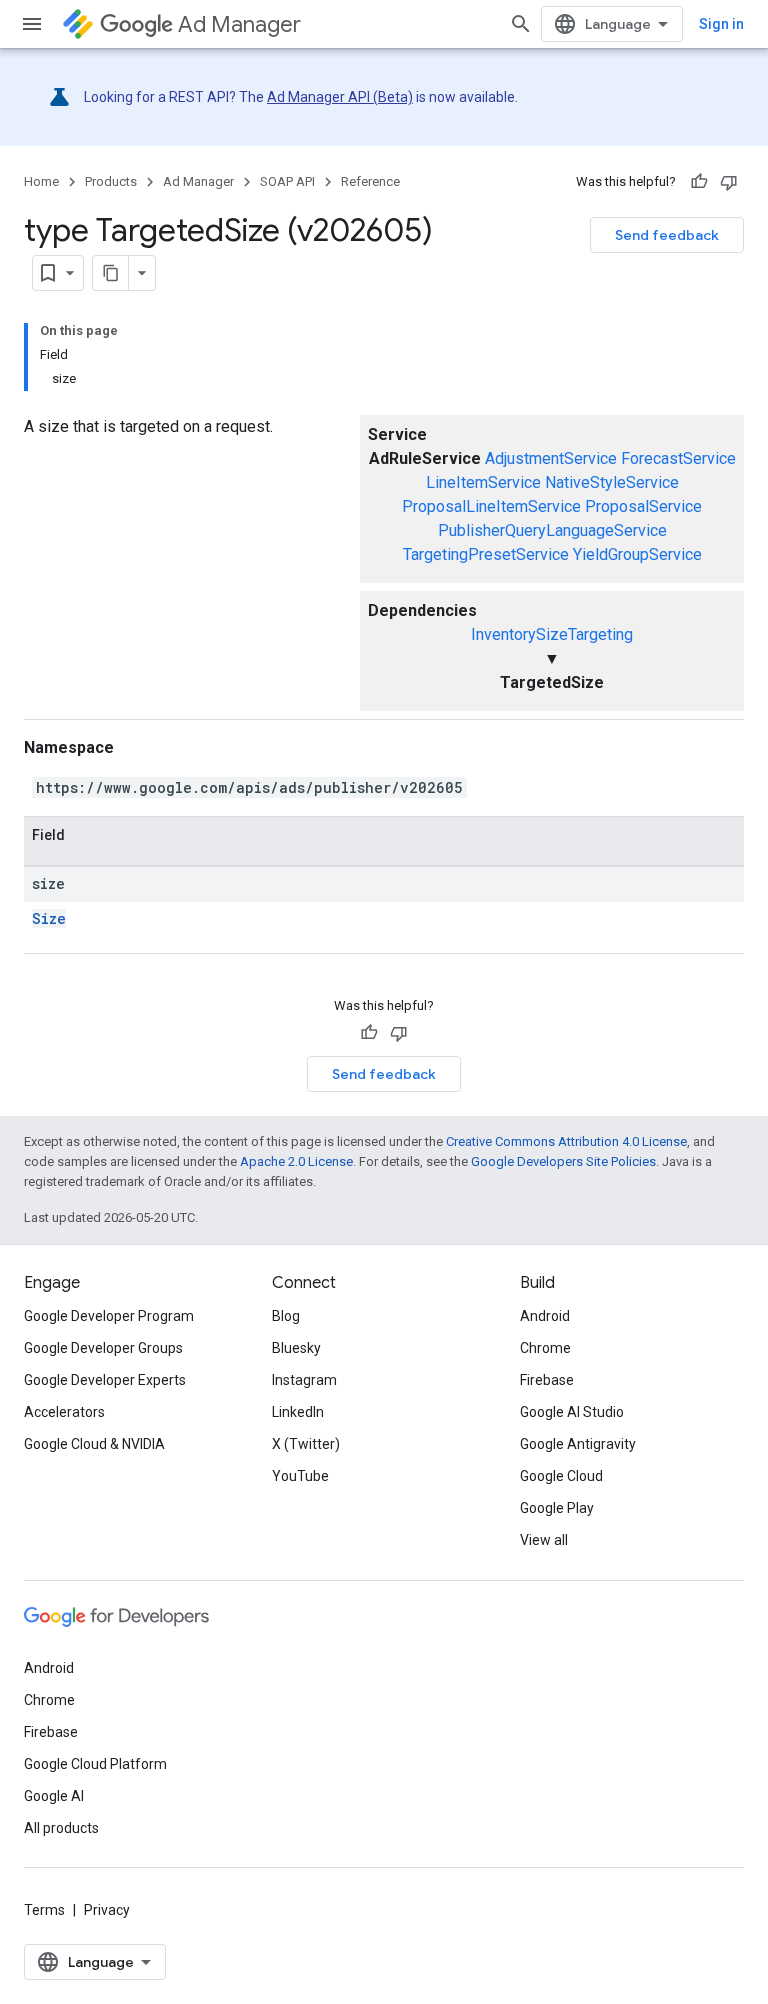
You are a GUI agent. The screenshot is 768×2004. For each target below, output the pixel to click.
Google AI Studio (572, 1412)
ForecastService (678, 458)
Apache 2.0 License (296, 1161)
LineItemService (483, 482)
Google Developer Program (109, 1316)
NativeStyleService (612, 482)
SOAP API (287, 181)
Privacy (107, 1910)
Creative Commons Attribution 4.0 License (566, 1141)
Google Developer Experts (105, 1380)
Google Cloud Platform (95, 1764)
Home (41, 181)
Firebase (547, 1380)
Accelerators (64, 1412)
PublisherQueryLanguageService (552, 530)
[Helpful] (699, 182)
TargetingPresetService (486, 554)
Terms (44, 1910)
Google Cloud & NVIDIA (94, 1444)
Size (49, 918)
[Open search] (521, 24)
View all (544, 1540)
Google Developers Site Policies (563, 1161)
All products (61, 1828)
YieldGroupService (637, 554)
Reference (370, 181)
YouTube (300, 1476)
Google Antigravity (578, 1444)
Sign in (721, 24)
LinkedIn (298, 1412)
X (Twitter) (306, 1444)
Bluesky (296, 1348)
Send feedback (667, 235)
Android (545, 1316)
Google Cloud (561, 1476)
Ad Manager (239, 24)
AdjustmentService (551, 458)
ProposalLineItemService (491, 506)
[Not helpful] (729, 182)
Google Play (557, 1508)
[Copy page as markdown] (111, 273)
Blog (286, 1316)
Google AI (54, 1796)
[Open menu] (32, 24)
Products (111, 181)
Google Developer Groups (103, 1348)
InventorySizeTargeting (552, 634)
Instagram (304, 1380)
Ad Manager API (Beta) (340, 97)
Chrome (545, 1348)
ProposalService (643, 506)
